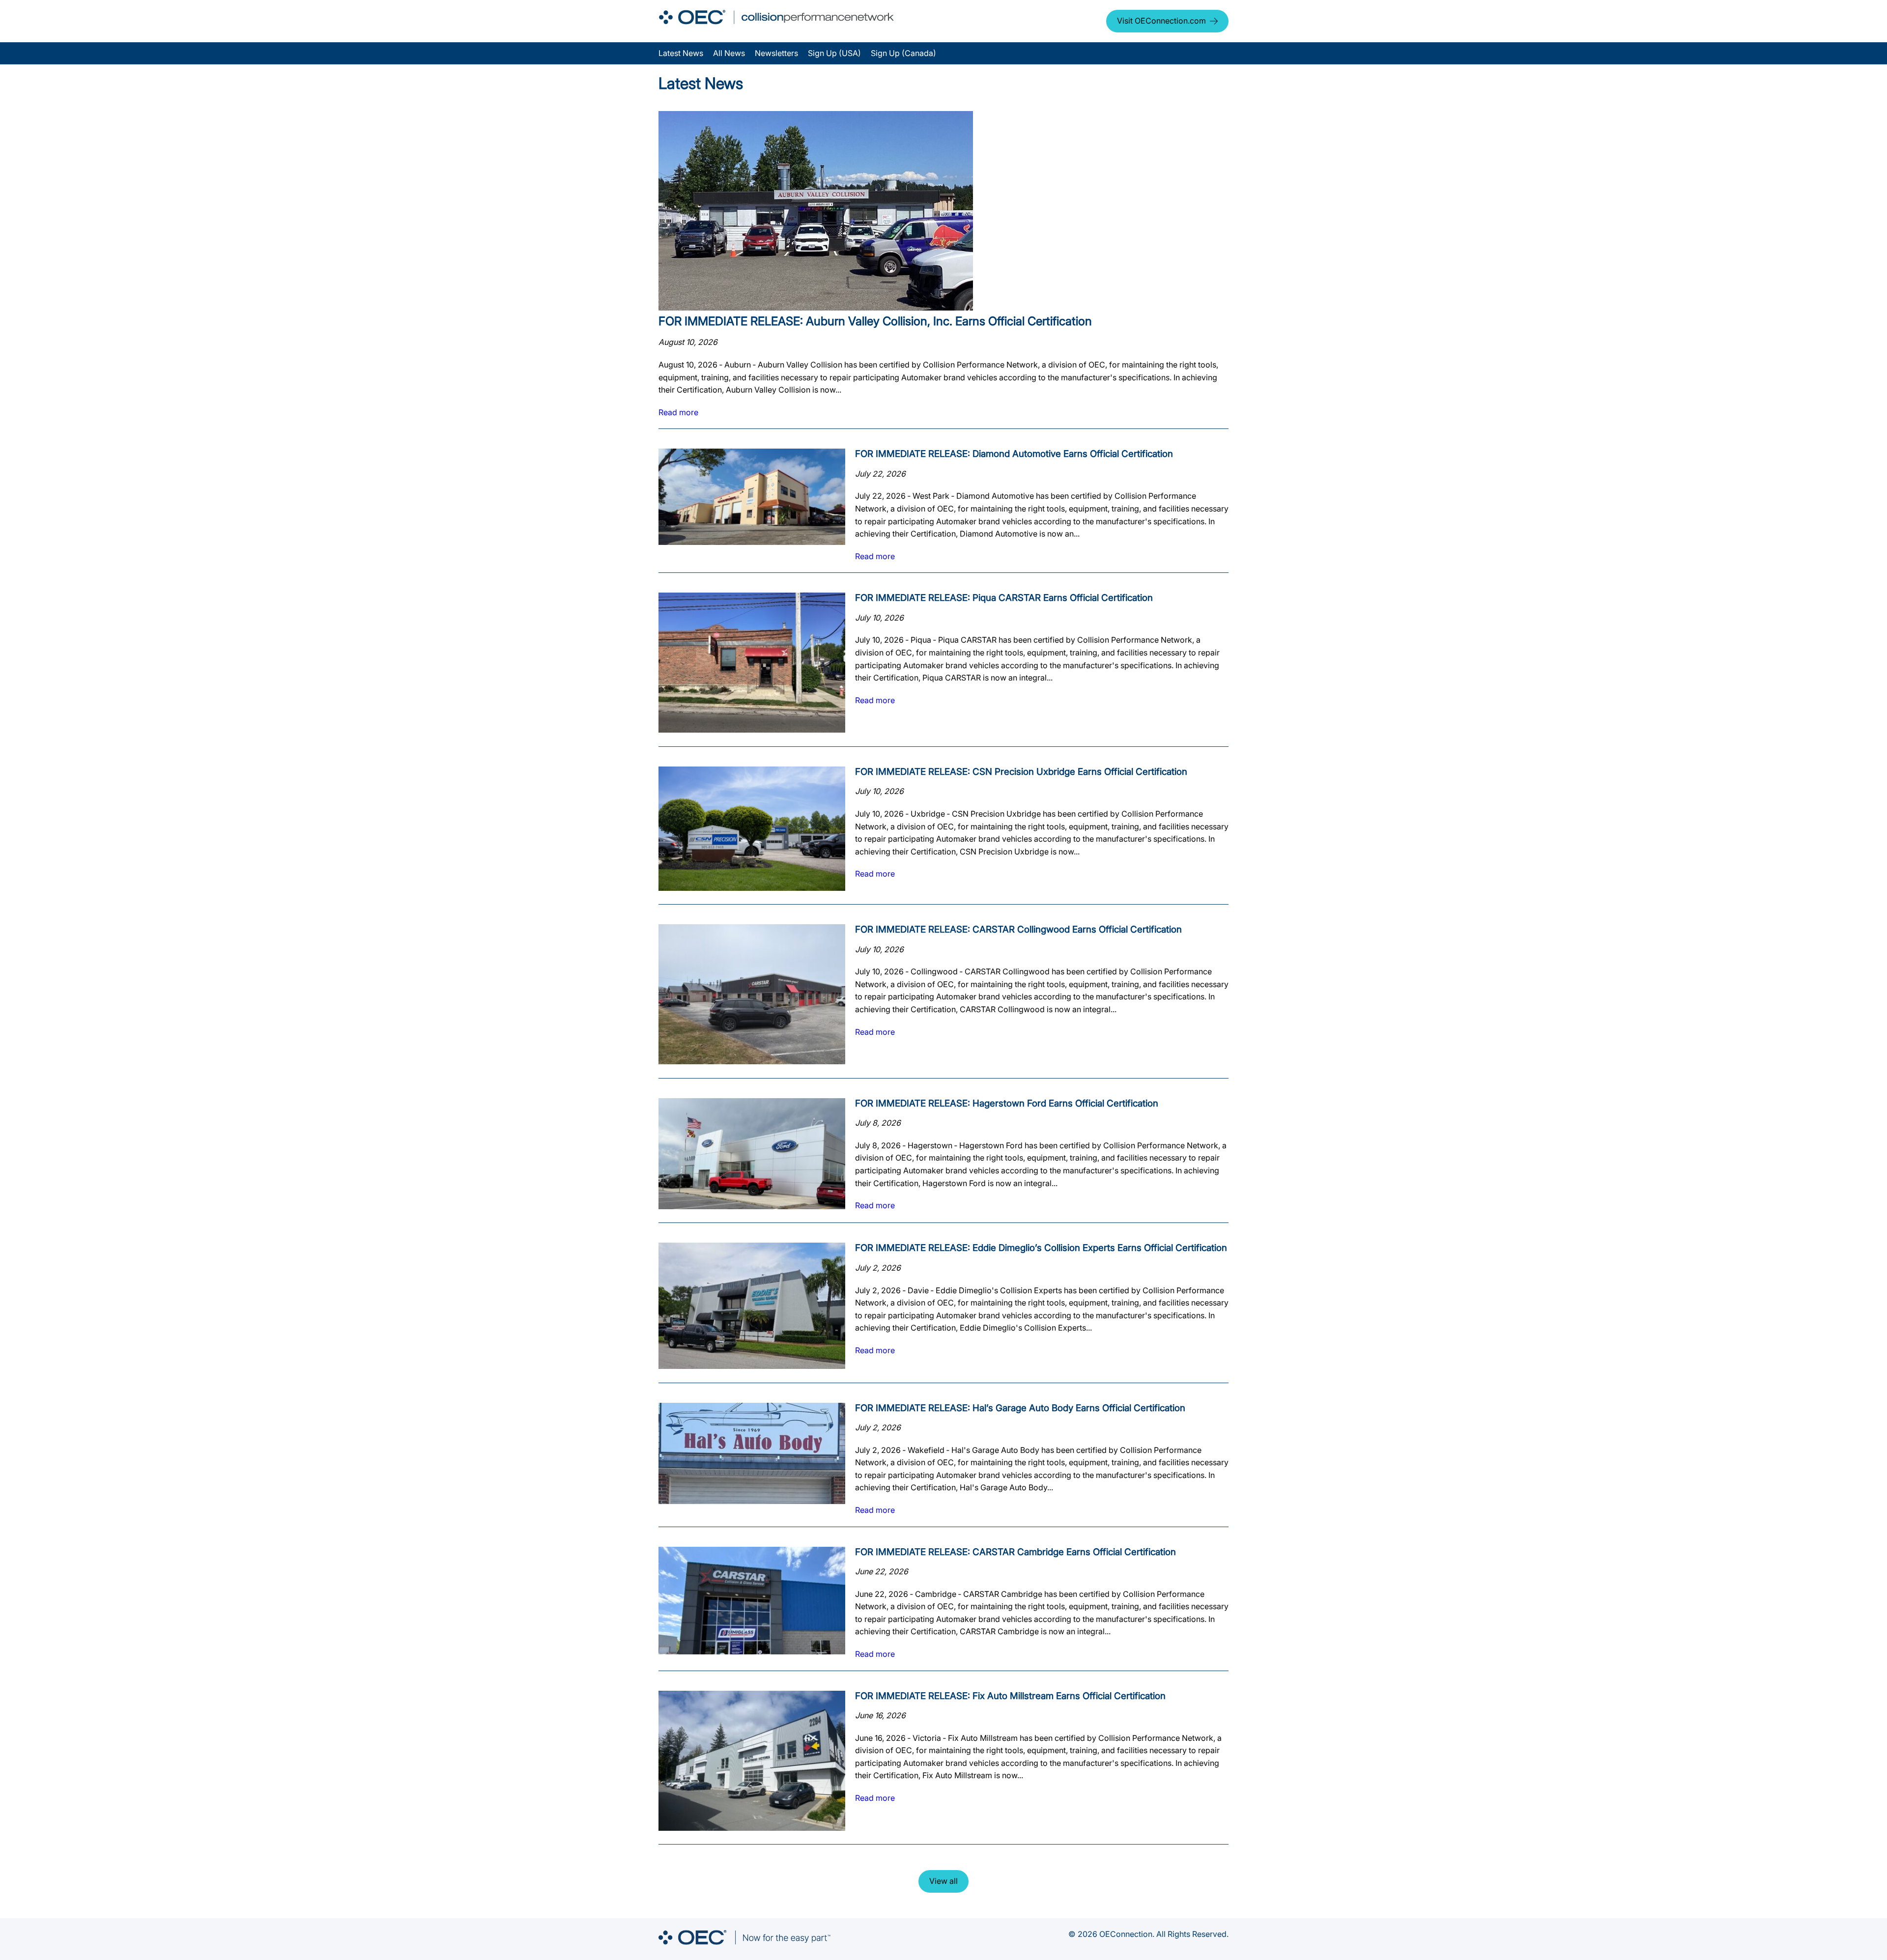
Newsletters (776, 53)
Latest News (681, 53)
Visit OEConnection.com (1161, 21)
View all (943, 1881)
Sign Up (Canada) (903, 53)
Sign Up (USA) (834, 53)
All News (729, 53)
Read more (678, 412)
